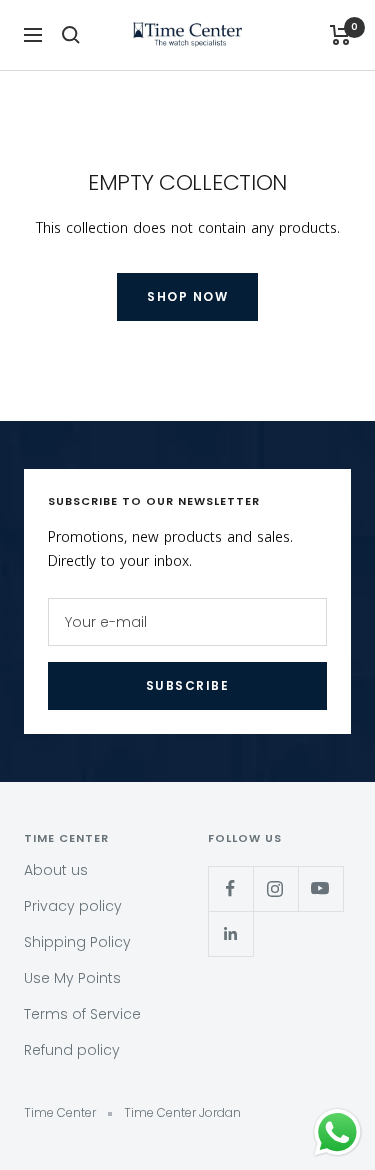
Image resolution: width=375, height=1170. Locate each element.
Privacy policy (73, 906)
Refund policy (72, 1050)
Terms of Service (82, 1014)
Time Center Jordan (182, 1112)
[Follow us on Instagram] (275, 888)
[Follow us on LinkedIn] (230, 933)
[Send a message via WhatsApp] (337, 1132)
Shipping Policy (77, 942)
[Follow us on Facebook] (230, 888)
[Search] (71, 35)
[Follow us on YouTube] (320, 888)
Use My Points (72, 978)
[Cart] (340, 35)
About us (56, 870)
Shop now (187, 296)
